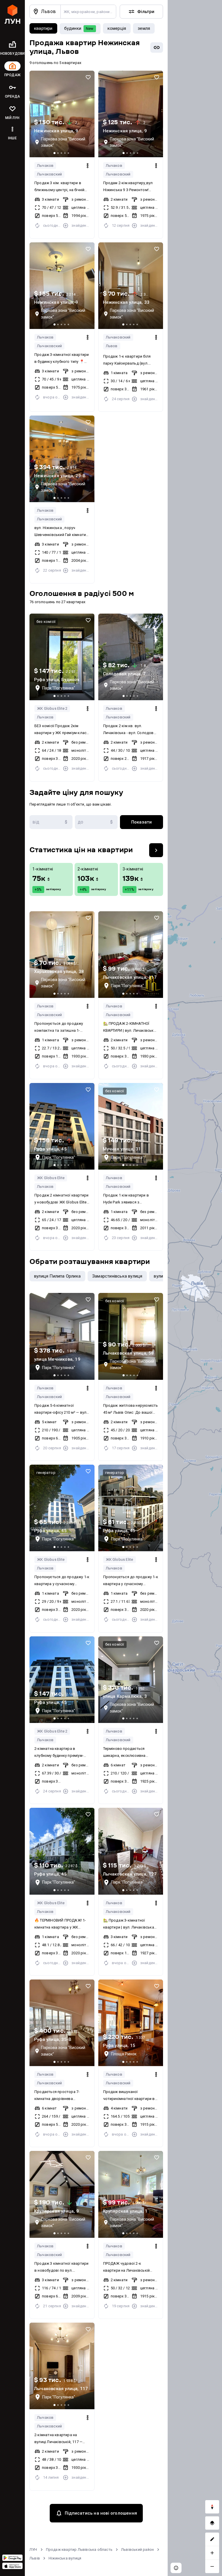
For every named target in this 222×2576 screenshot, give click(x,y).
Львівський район (137, 2550)
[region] (195, 1288)
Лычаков (45, 165)
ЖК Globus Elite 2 (52, 708)
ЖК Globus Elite (51, 1178)
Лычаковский (49, 174)
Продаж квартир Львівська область (79, 2550)
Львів (35, 2558)
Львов (112, 346)
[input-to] (96, 822)
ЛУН (33, 2550)
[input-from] (51, 822)
